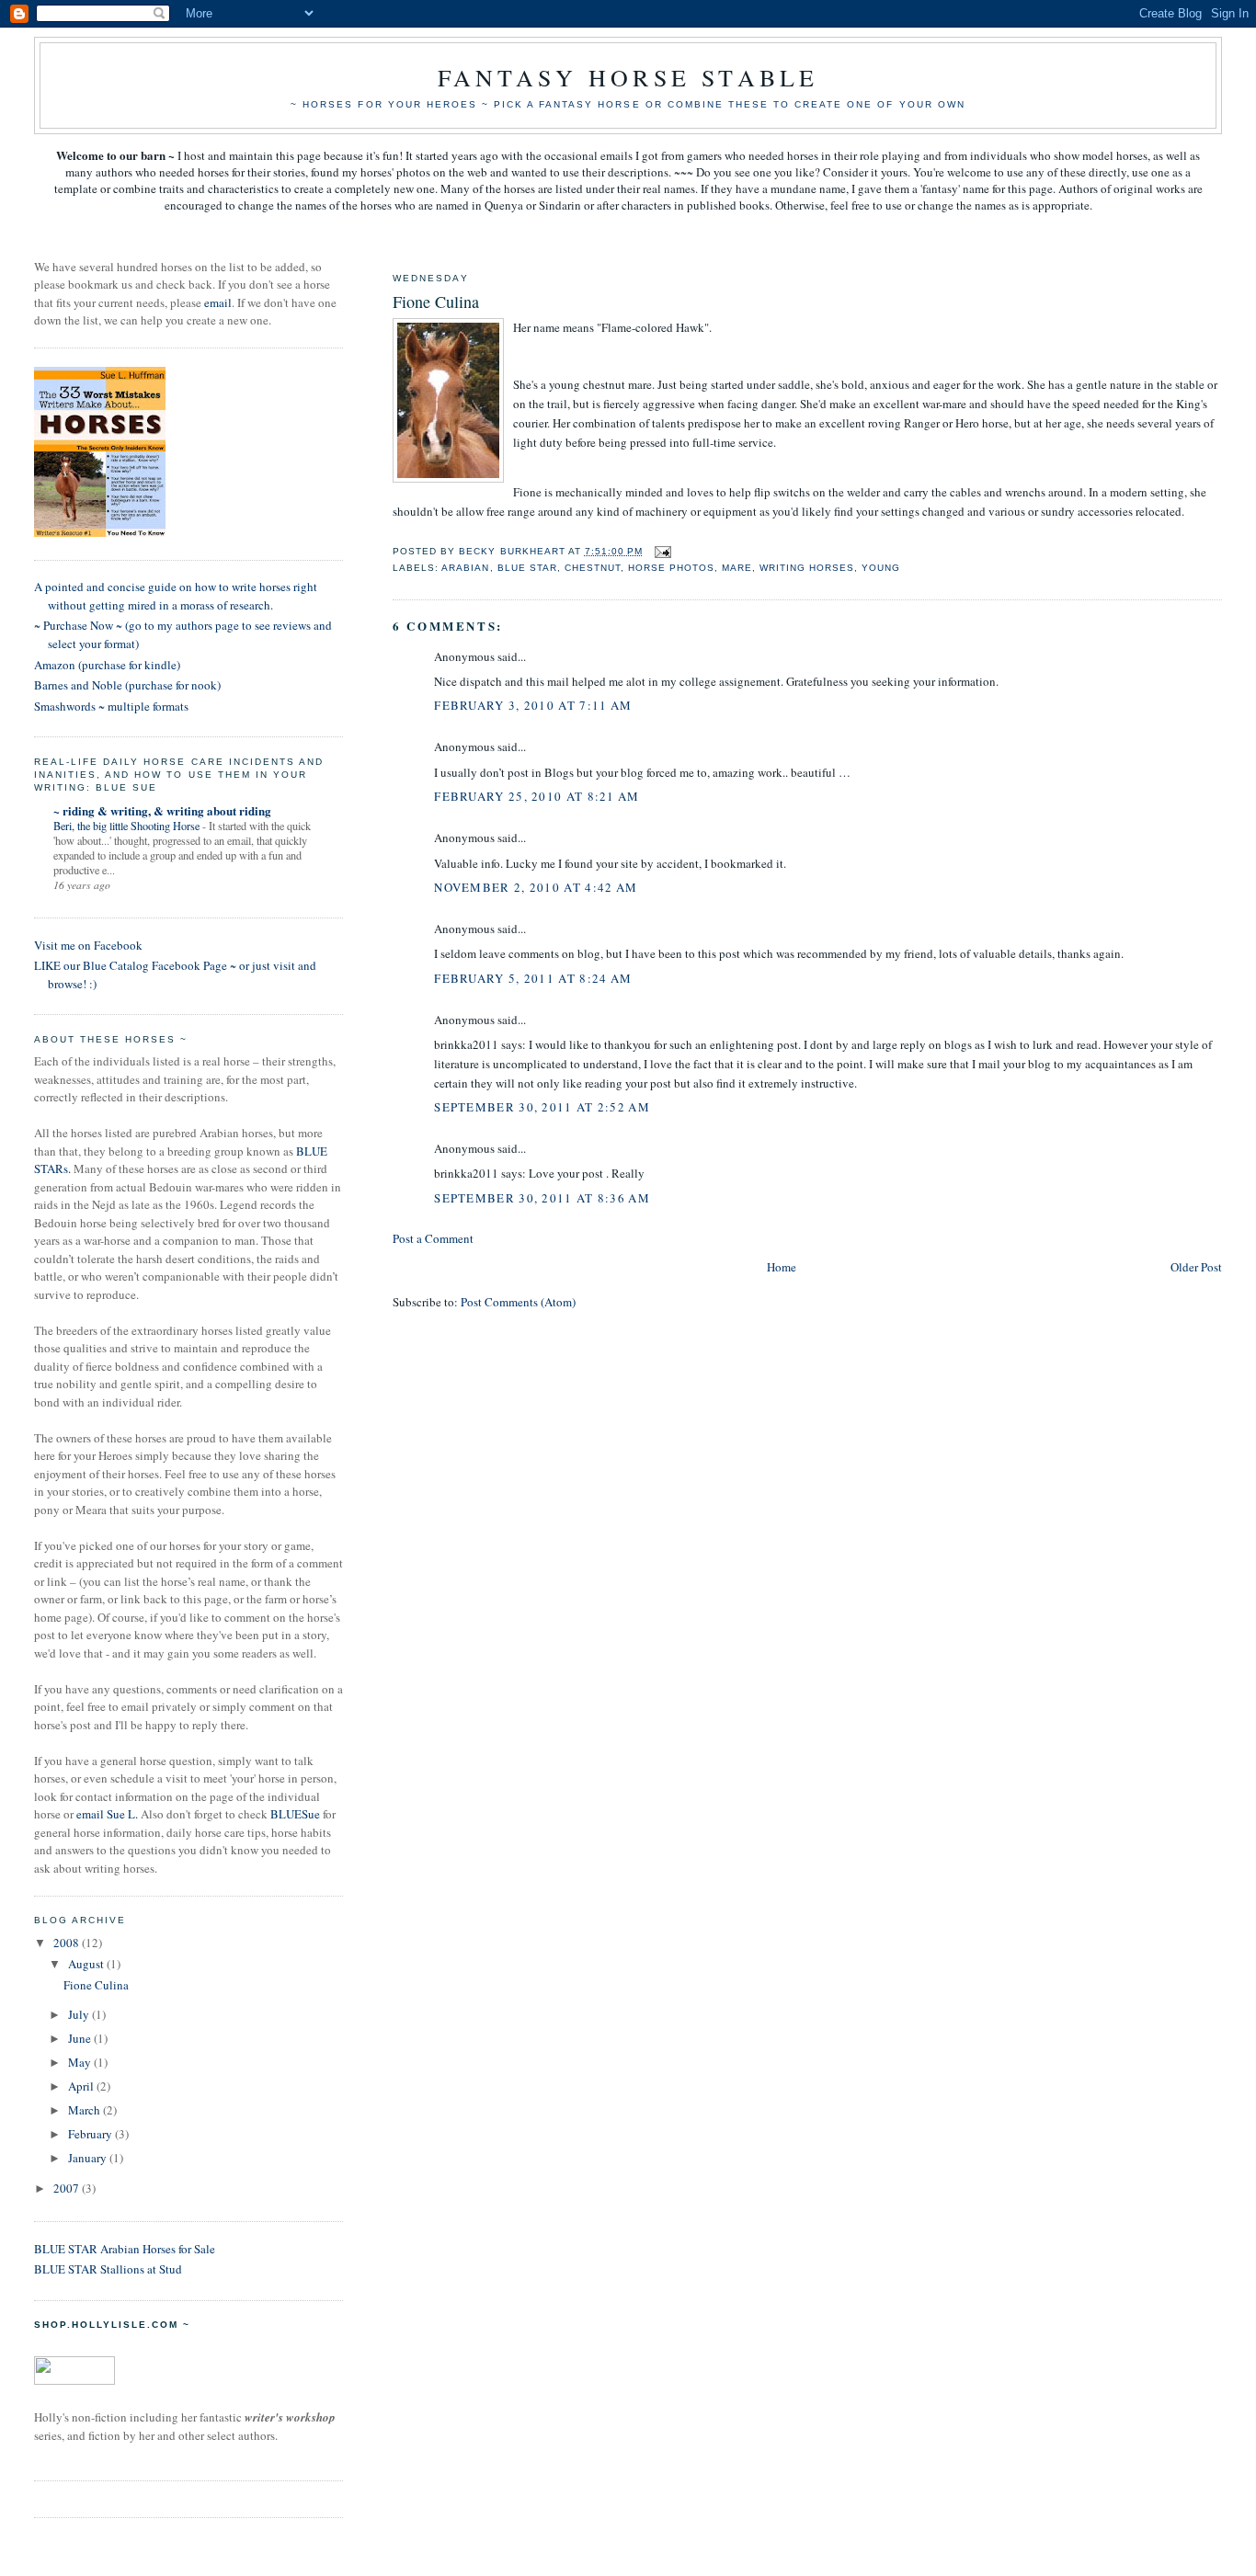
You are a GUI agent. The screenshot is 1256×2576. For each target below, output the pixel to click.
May (81, 2062)
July (80, 2014)
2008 (68, 1943)
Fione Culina (96, 1985)
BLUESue (295, 1814)
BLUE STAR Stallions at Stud (108, 2269)
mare (737, 568)
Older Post (1196, 1267)
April (82, 2086)
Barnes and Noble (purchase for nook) (127, 685)
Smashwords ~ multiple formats (111, 706)
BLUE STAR (527, 568)
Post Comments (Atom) (518, 1302)
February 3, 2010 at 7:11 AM (533, 705)
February (91, 2134)
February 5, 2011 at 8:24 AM (533, 978)
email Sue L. (107, 1814)
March (86, 2110)
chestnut (593, 568)
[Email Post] (662, 551)
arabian (465, 568)
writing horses (807, 568)
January (89, 2158)
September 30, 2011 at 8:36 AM (542, 1198)
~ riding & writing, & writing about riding (162, 810)
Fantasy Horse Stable (628, 77)
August (87, 1964)
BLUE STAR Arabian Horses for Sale (125, 2249)
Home (782, 1267)
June (81, 2038)
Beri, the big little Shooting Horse (128, 826)
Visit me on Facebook (88, 945)
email (218, 302)
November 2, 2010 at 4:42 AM (536, 887)
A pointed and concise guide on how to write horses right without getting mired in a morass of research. (176, 596)
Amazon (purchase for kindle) (107, 665)
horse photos (671, 568)
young (881, 568)
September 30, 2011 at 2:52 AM (542, 1107)
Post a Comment (433, 1238)
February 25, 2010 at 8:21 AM (537, 796)
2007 (68, 2188)
